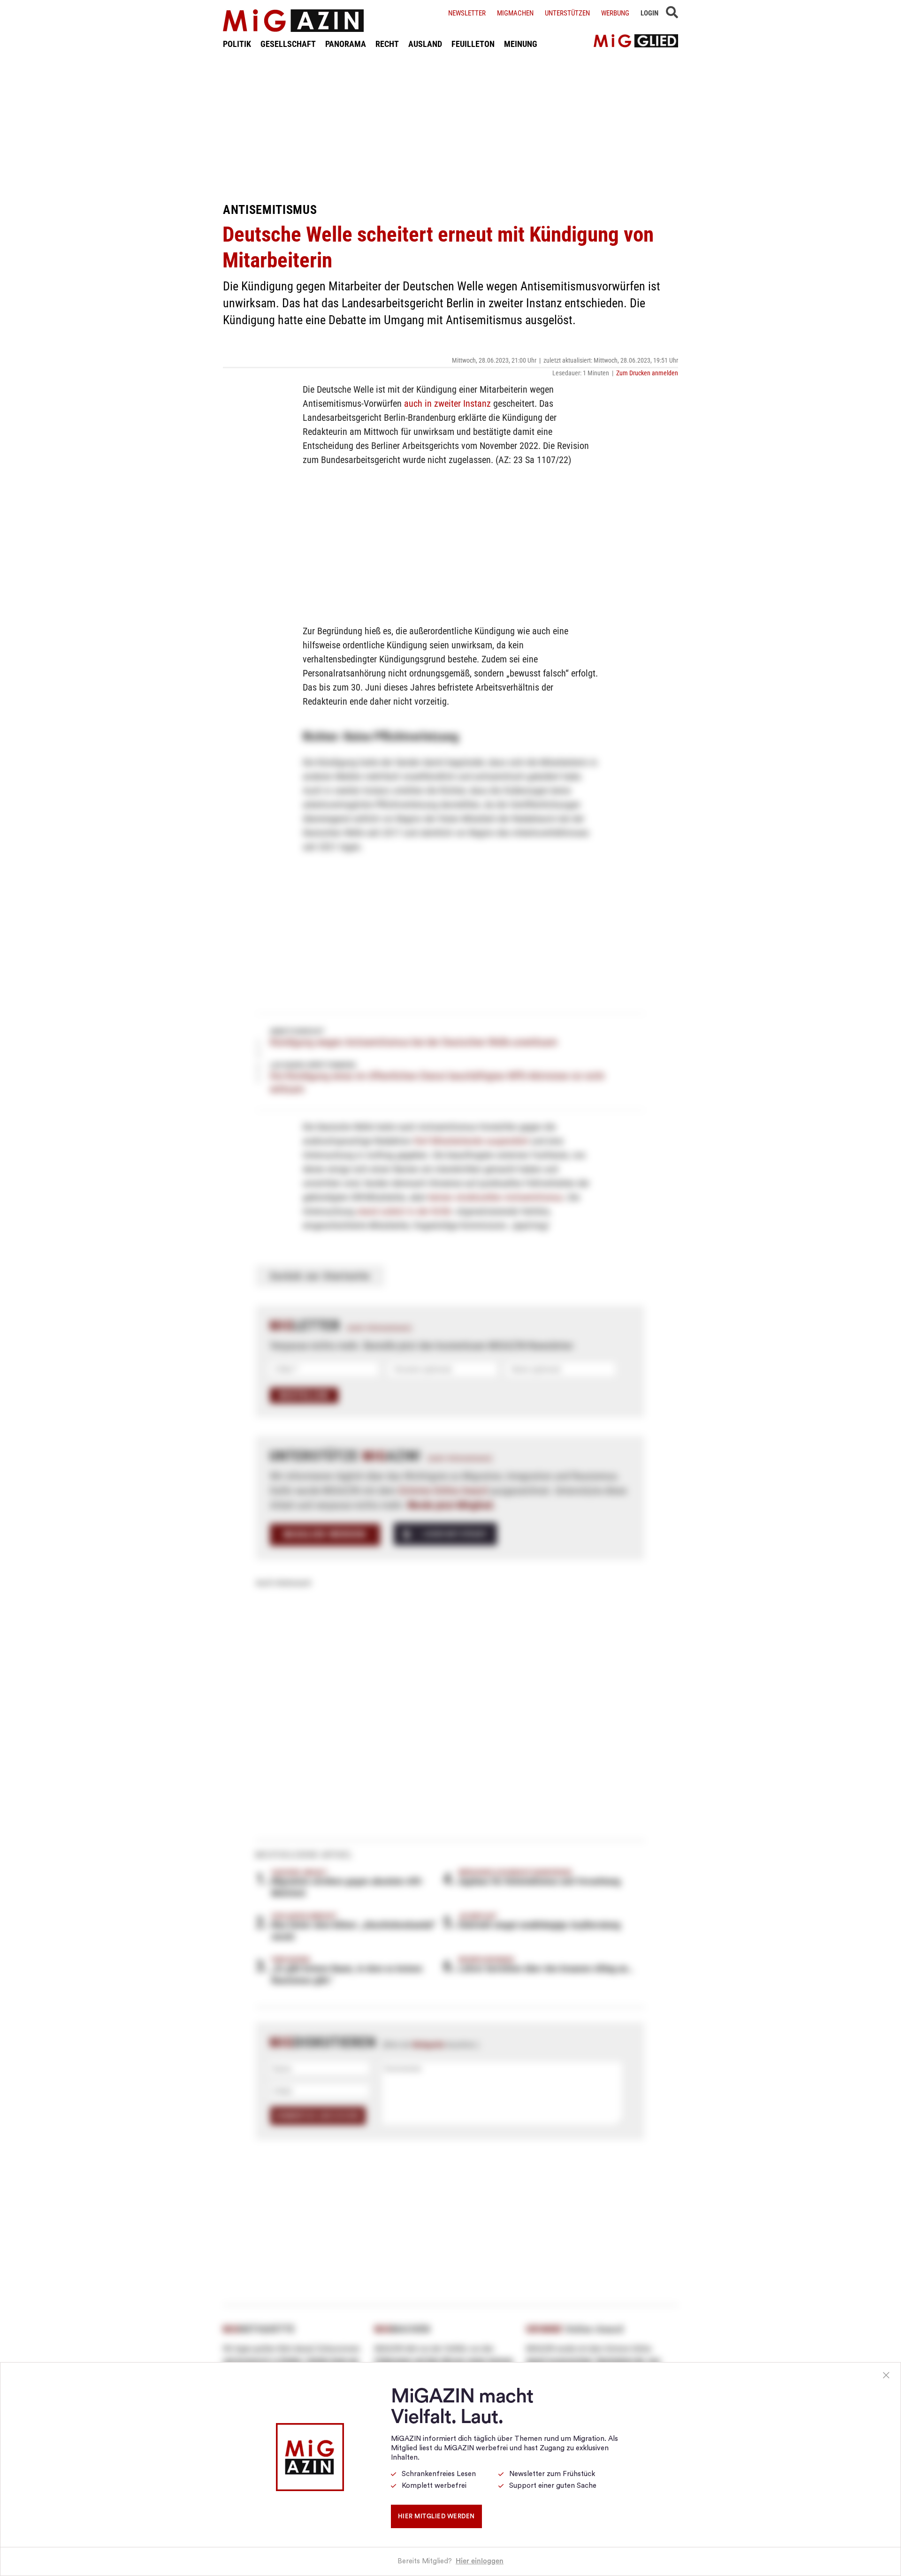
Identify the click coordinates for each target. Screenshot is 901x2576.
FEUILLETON (473, 44)
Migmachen (515, 13)
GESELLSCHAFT (288, 44)
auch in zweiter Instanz (447, 403)
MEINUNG (521, 44)
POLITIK (237, 44)
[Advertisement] (450, 126)
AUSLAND (425, 44)
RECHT (387, 44)
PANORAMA (346, 44)
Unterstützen (567, 13)
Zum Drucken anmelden (647, 373)
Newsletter (467, 13)
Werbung (615, 13)
